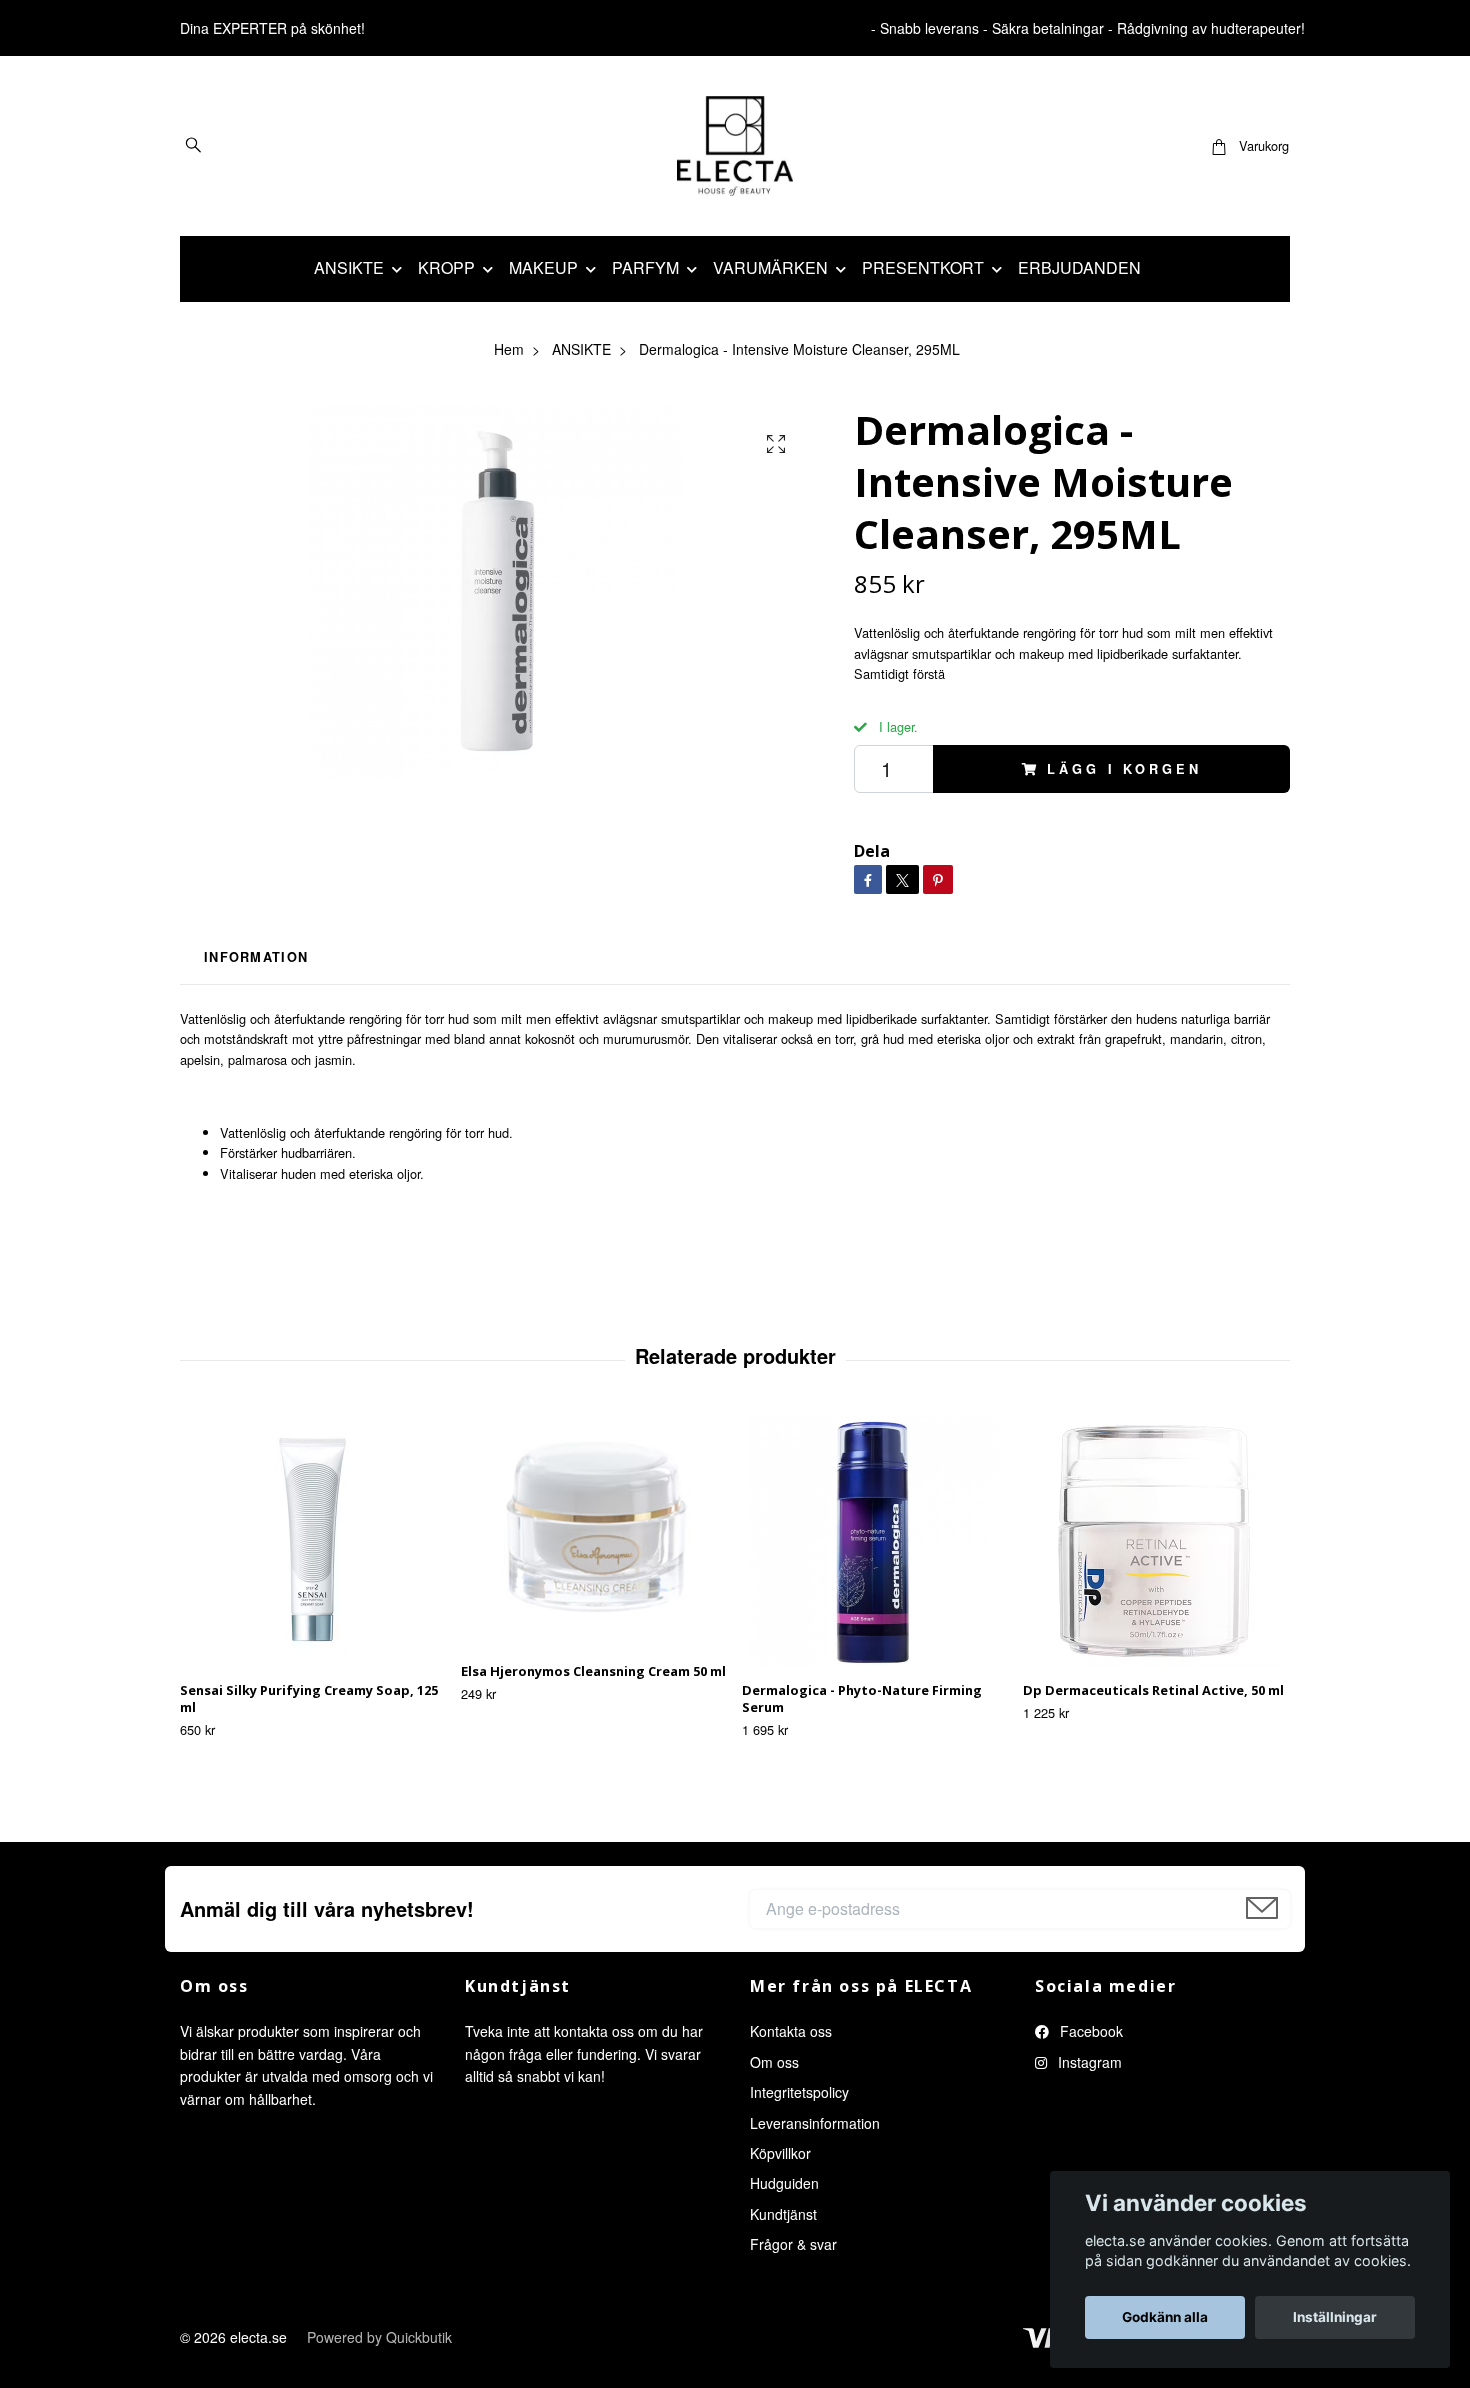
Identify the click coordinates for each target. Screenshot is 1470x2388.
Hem (509, 349)
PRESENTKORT (923, 267)
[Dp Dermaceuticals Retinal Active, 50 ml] (1156, 1541)
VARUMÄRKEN (770, 267)
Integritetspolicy (799, 2092)
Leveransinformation (815, 2123)
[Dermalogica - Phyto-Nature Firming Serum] (875, 1541)
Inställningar (1335, 2317)
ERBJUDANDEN (1079, 267)
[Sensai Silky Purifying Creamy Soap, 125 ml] (313, 1541)
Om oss (774, 2062)
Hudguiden (784, 2183)
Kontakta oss (791, 2031)
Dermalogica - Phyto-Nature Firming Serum (862, 1698)
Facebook (1089, 2031)
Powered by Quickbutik (379, 2337)
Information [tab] (256, 957)
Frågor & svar (793, 2244)
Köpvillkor (780, 2153)
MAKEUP (543, 267)
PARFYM (645, 267)
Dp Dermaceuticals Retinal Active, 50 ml (1153, 1690)
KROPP (446, 267)
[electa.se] (735, 146)
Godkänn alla (1165, 2317)
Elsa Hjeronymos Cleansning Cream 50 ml (593, 1671)
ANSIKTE (349, 267)
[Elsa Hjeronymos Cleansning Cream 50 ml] (594, 1531)
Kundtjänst (783, 2214)
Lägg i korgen (1124, 769)
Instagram (1088, 2062)
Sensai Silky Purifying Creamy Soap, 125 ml (309, 1698)
